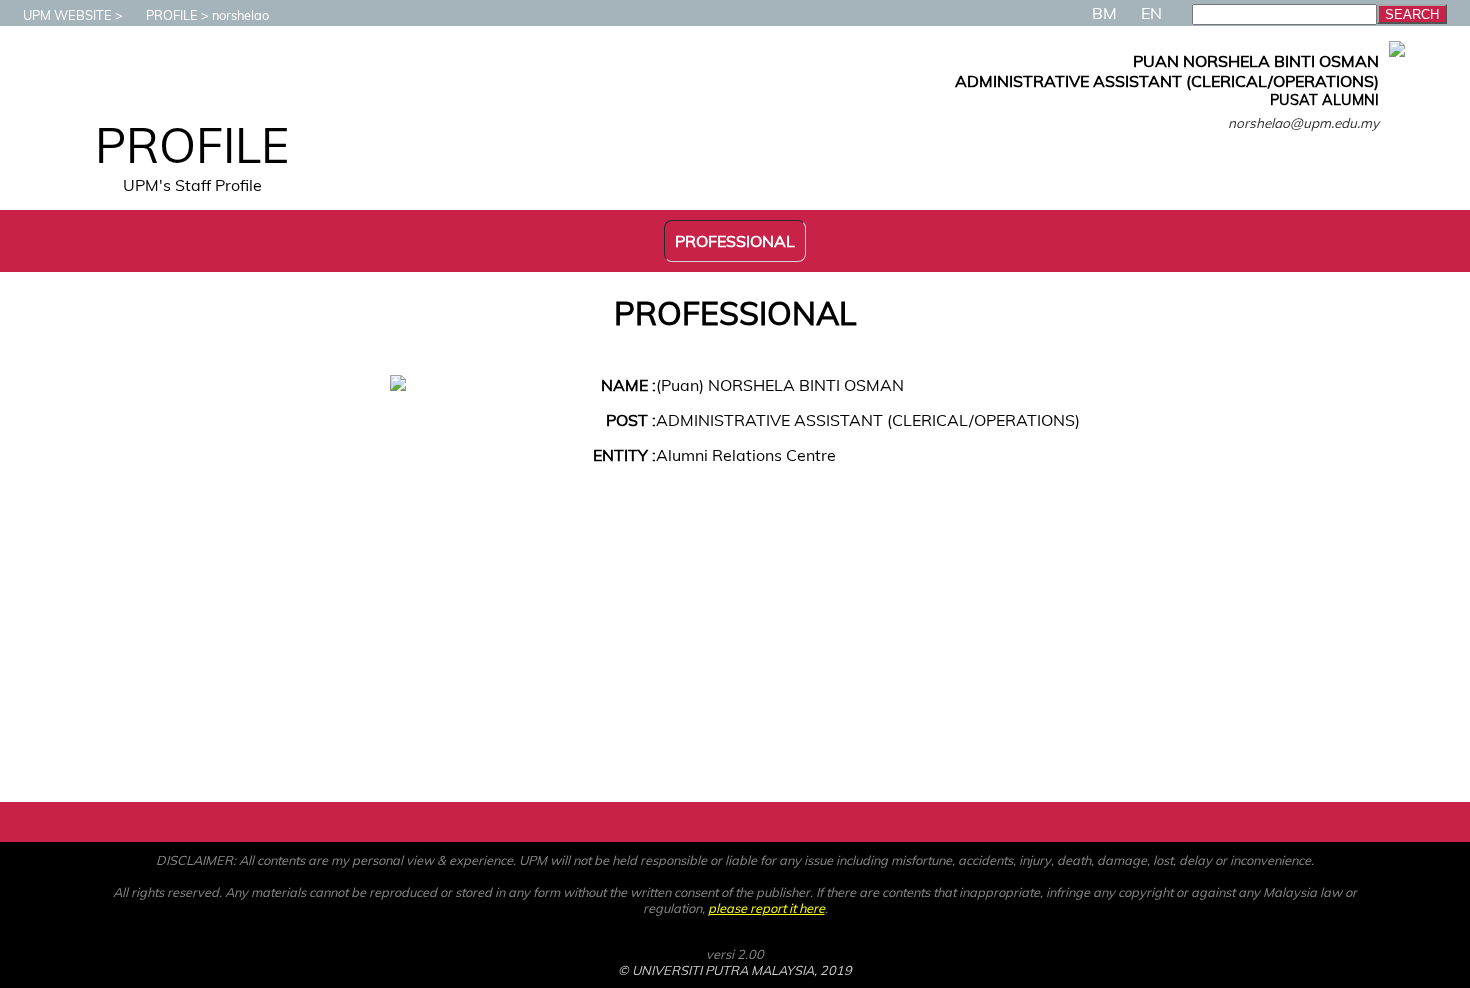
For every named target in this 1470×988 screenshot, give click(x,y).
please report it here (766, 908)
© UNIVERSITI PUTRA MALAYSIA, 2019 (735, 970)
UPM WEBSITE (67, 15)
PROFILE (172, 15)
